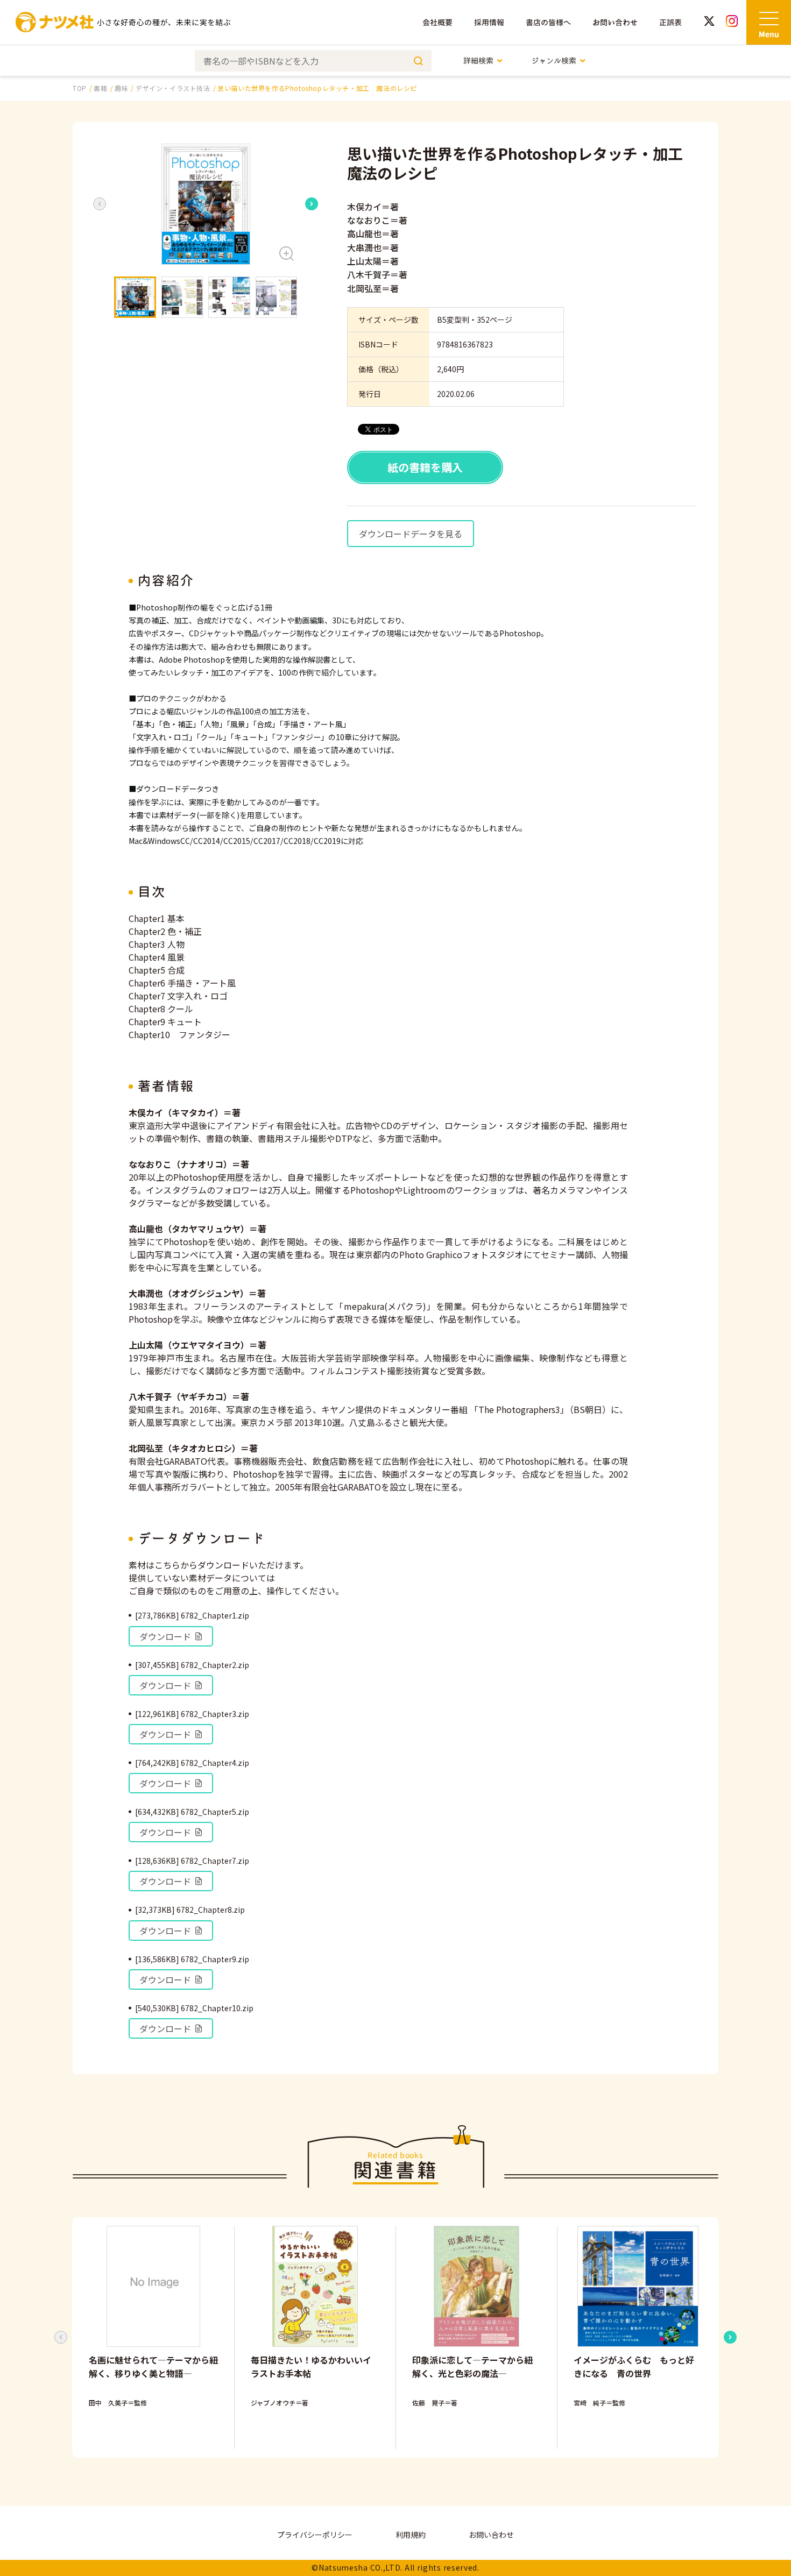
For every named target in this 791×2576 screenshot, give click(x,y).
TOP (80, 88)
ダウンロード (165, 1636)
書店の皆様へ (548, 22)
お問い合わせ (615, 22)
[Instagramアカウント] (732, 22)
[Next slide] (312, 204)
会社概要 (437, 22)
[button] (206, 204)
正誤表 (670, 22)
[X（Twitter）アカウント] (709, 22)
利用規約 (411, 2535)
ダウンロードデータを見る (411, 534)
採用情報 (489, 22)
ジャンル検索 (554, 61)
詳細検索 (478, 61)
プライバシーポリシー (315, 2535)
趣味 (121, 88)
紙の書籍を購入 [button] (425, 467)
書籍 (100, 88)
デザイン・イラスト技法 (173, 88)
